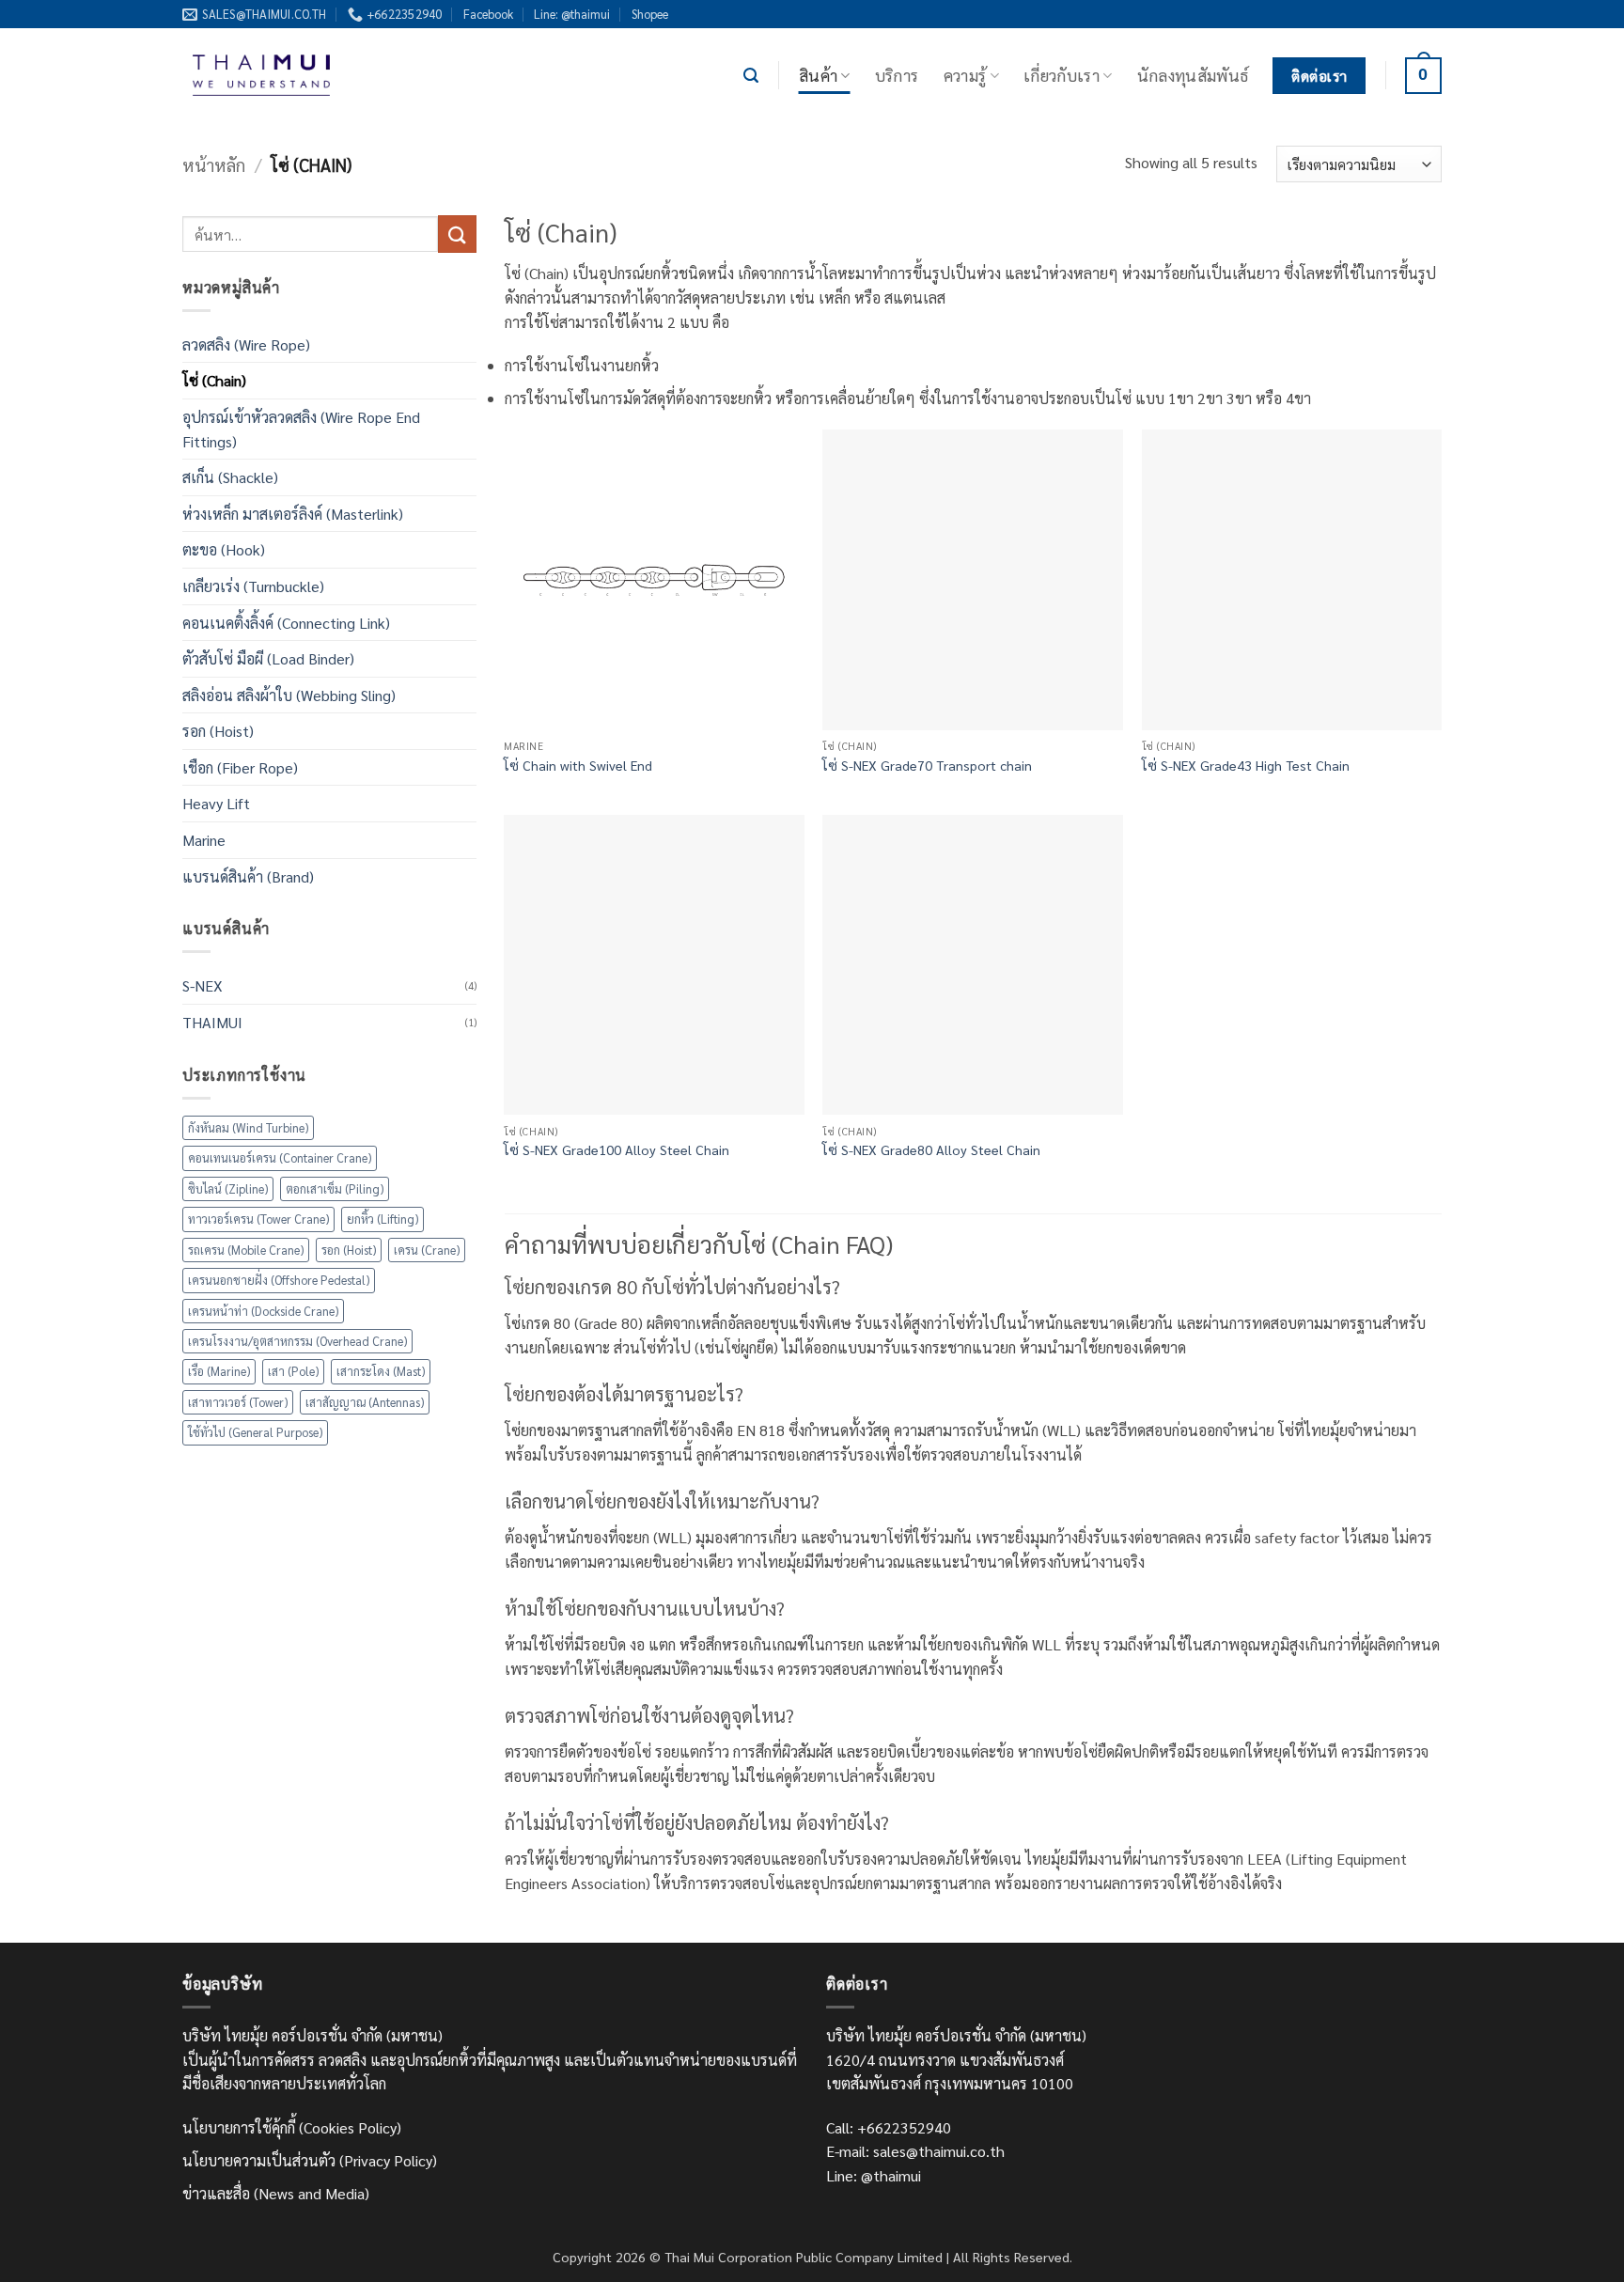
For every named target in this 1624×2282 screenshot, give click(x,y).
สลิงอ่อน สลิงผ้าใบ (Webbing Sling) (289, 695)
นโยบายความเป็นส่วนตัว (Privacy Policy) (310, 2160)
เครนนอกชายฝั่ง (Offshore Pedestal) (279, 1280)
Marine (204, 840)
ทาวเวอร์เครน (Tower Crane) (258, 1219)
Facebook (488, 14)
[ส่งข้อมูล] (457, 234)
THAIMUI (212, 1022)
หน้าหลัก (214, 164)
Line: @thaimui (572, 14)
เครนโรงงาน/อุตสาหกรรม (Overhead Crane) (297, 1341)
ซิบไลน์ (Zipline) (228, 1188)
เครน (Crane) (427, 1250)
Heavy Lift (216, 803)
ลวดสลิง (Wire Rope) (246, 344)
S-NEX (203, 985)
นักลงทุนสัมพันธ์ (1193, 75)
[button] (751, 76)
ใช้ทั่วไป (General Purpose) (255, 1432)
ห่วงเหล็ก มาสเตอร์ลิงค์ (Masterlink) (293, 514)
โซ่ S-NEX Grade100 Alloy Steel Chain (617, 1149)
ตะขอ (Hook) (224, 549)
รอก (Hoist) (218, 731)
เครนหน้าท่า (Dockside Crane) (263, 1311)
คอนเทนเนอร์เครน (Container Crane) (280, 1157)
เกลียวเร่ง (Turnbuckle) (253, 586)
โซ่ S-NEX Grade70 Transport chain (927, 765)
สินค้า (818, 75)
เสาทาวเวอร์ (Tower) (238, 1402)
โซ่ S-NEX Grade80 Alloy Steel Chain (931, 1149)
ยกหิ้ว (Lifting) (383, 1219)
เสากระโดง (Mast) (381, 1371)
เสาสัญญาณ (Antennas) (365, 1402)
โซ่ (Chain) (214, 380)
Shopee (650, 14)
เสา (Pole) (293, 1371)
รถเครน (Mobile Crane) (246, 1250)
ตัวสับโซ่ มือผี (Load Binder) (268, 658)
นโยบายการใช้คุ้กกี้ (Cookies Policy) (292, 2127)
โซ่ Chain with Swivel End (578, 765)
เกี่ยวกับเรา (1062, 75)
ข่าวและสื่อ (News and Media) (276, 2193)
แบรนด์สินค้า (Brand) (248, 876)
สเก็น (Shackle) (230, 477)
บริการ (897, 75)
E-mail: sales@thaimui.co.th (915, 2151)
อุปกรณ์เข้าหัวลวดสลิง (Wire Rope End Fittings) (301, 429)
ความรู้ (965, 75)
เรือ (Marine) (219, 1371)
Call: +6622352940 (889, 2127)
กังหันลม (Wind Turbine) (248, 1127)
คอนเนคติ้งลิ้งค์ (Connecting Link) (286, 623)
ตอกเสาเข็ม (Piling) (335, 1188)
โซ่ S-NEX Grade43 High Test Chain (1246, 765)
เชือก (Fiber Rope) (240, 767)
